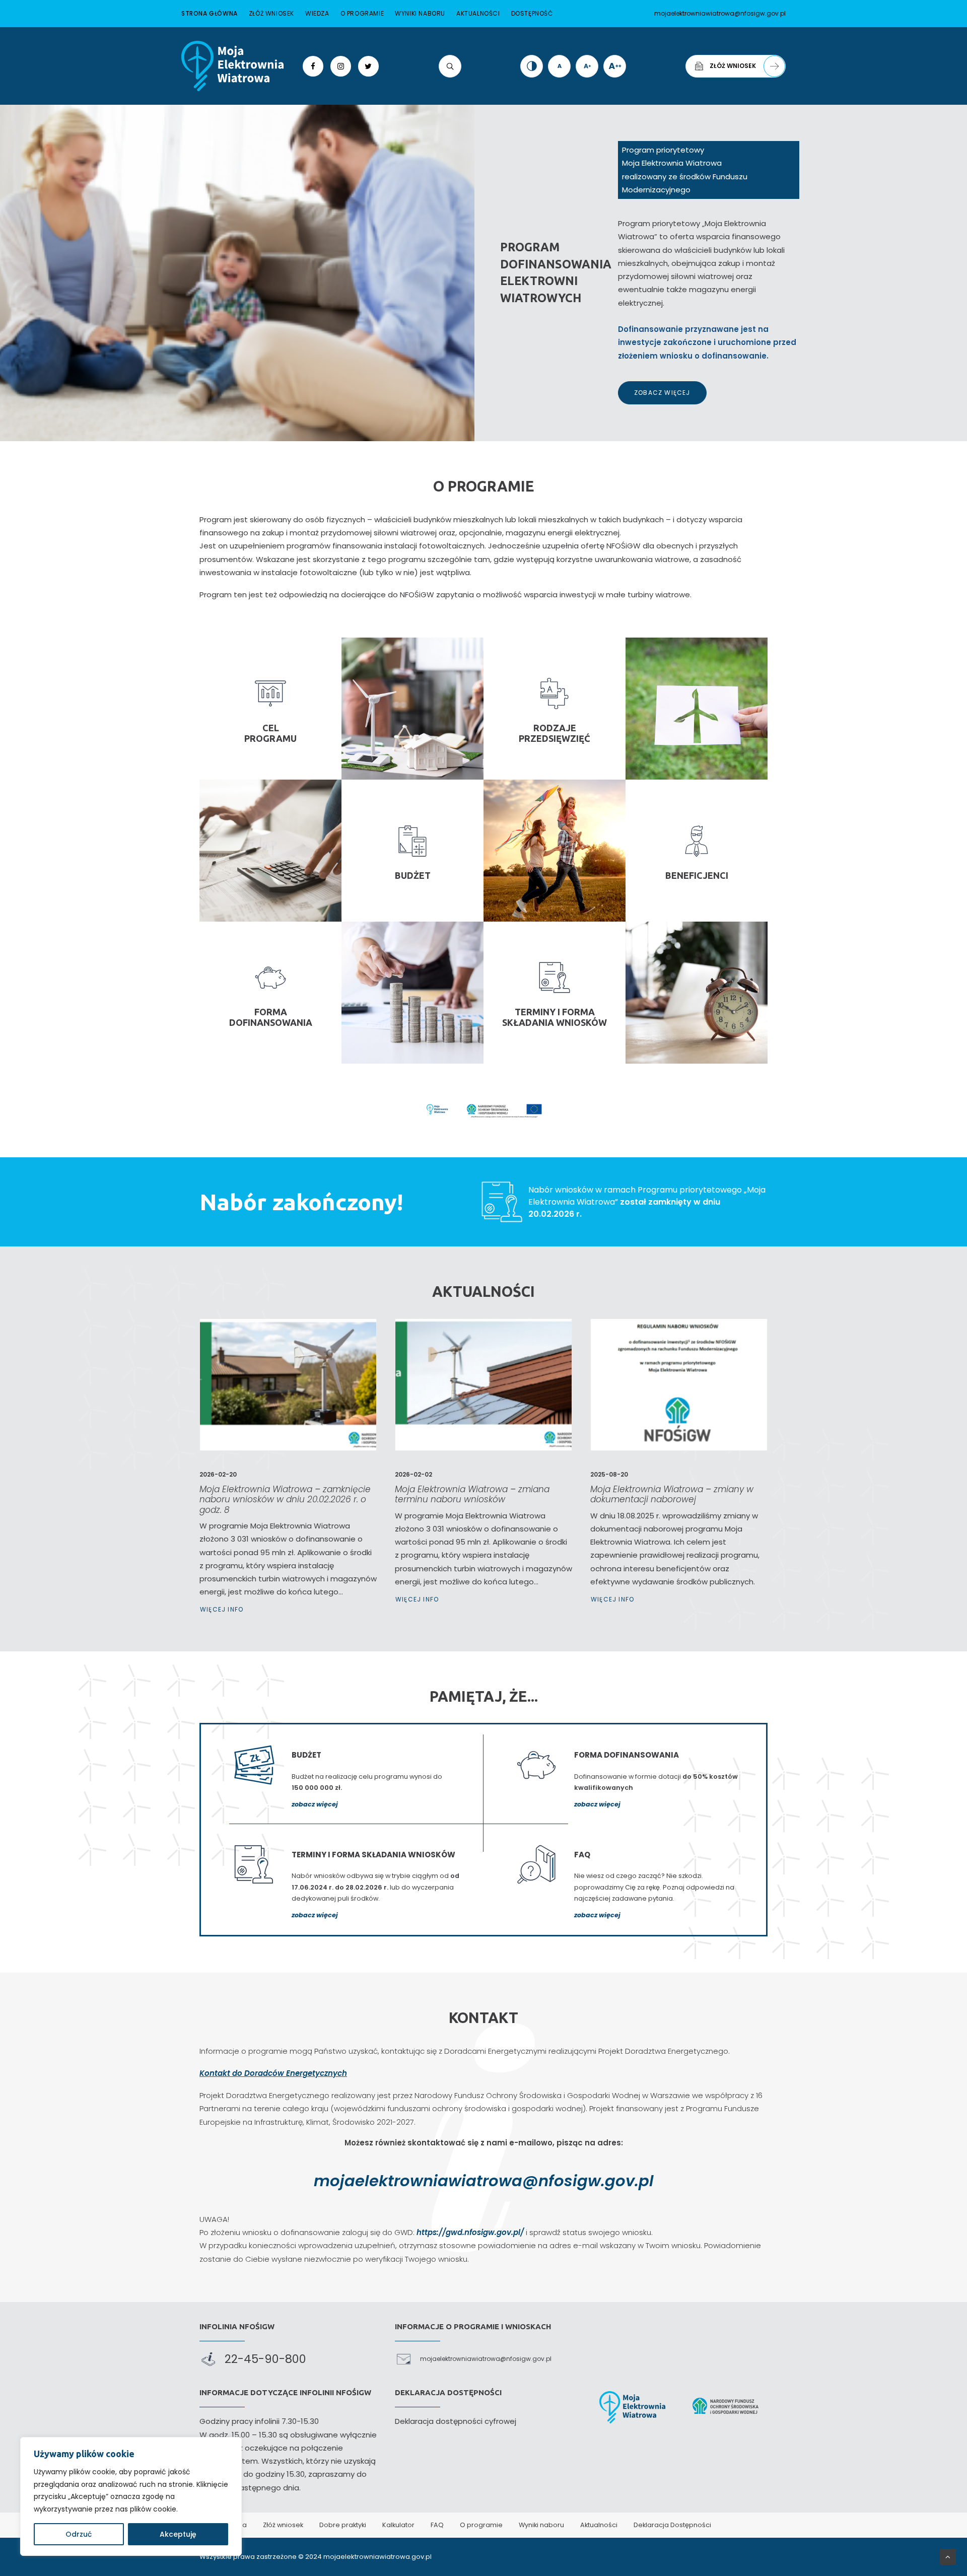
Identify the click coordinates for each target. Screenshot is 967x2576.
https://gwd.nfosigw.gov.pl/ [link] (470, 2232)
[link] (232, 66)
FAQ (437, 2525)
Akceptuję (178, 2534)
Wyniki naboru (420, 13)
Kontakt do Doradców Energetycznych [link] (273, 2073)
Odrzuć (79, 2534)
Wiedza (317, 13)
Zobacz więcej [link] (662, 393)
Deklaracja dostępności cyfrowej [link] (456, 2421)
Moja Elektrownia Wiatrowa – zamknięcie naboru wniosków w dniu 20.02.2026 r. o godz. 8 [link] (285, 1500)
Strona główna (210, 13)
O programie (362, 13)
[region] (131, 2496)
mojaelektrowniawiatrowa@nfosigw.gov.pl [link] (484, 2181)
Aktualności (478, 13)
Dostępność (532, 13)
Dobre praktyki (343, 2525)
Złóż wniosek (271, 13)
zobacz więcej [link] (315, 1804)
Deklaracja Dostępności (672, 2525)
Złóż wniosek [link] (733, 66)
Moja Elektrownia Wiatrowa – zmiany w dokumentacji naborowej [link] (672, 1494)
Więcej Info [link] (222, 1609)
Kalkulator (398, 2525)
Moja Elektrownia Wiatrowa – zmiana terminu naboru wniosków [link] (472, 1494)
